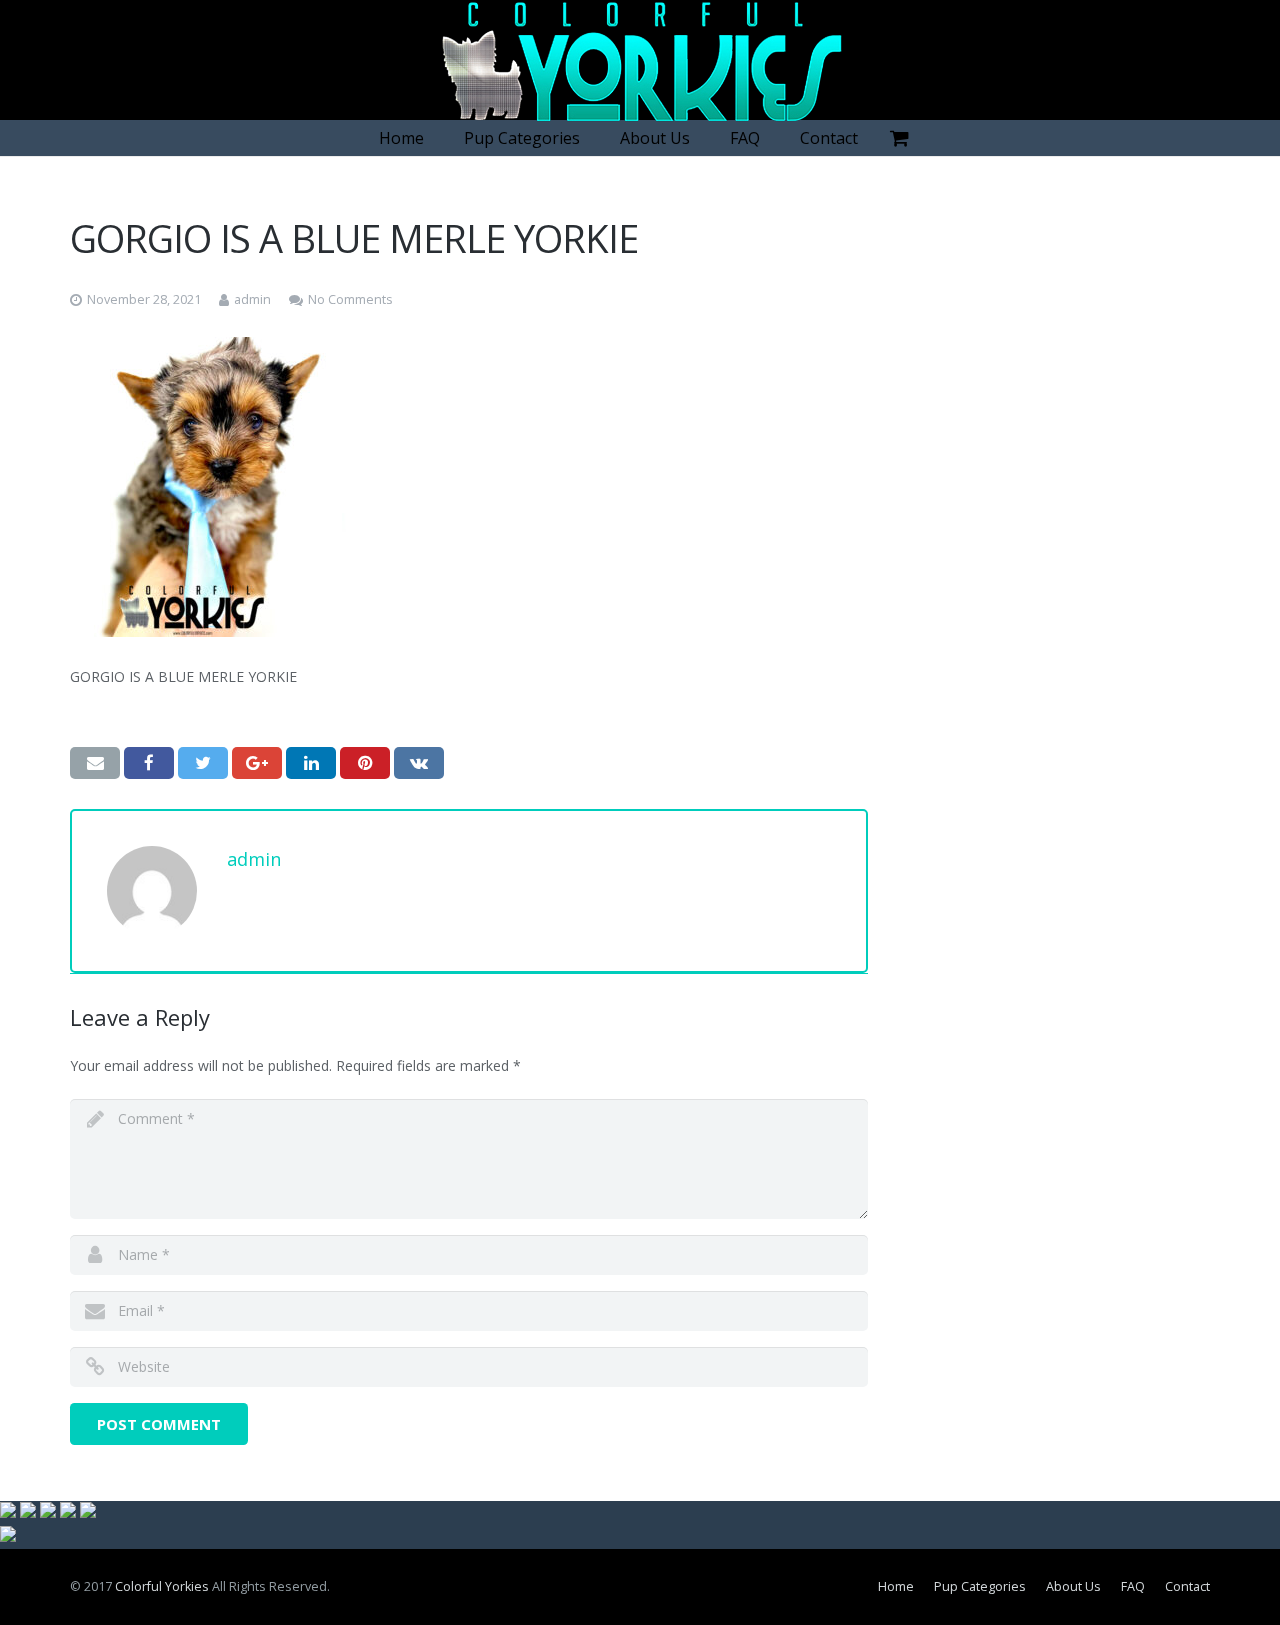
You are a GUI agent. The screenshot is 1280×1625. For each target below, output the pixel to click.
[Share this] (149, 763)
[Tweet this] (203, 763)
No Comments (350, 299)
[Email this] (95, 763)
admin (252, 299)
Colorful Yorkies (162, 1586)
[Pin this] (365, 763)
